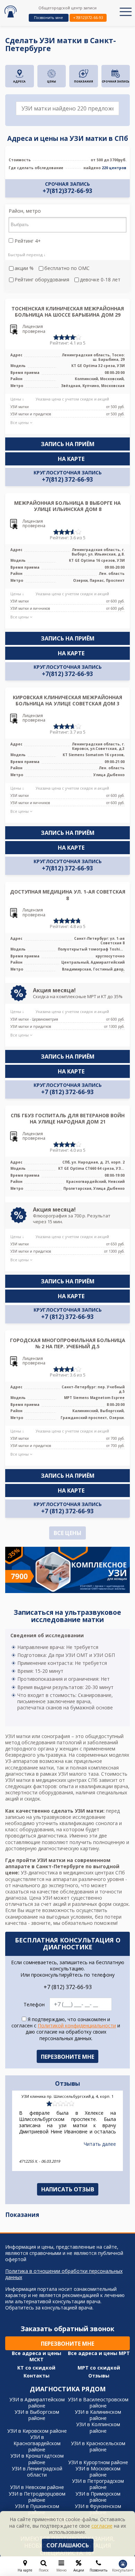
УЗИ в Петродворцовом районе (37, 2497)
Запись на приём (68, 444)
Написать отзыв (68, 2189)
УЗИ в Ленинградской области (37, 2472)
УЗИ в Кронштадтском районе (37, 2459)
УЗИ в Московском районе (98, 2472)
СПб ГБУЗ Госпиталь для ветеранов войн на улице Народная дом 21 (68, 1118)
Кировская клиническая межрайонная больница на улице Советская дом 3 (67, 700)
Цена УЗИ (41, 1898)
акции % (24, 268)
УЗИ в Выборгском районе (37, 2415)
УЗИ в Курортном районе (98, 2462)
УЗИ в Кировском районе (37, 2431)
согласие (102, 2526)
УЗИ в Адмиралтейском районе (37, 2403)
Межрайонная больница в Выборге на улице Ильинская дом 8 (67, 506)
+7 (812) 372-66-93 (67, 1092)
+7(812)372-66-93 (88, 17)
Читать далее (100, 2144)
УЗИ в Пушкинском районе (37, 2509)
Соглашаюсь (68, 2545)
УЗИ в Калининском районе (98, 2415)
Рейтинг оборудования (42, 280)
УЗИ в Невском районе (37, 2487)
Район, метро (25, 211)
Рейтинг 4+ (27, 241)
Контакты (37, 2376)
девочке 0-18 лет (100, 280)
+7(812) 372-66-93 (67, 480)
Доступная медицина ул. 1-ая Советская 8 (68, 895)
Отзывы (99, 2376)
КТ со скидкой (36, 2368)
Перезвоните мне (67, 2344)
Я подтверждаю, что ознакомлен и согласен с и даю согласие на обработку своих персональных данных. (66, 2029)
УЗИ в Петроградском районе (98, 2484)
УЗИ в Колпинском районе (98, 2427)
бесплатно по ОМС (67, 268)
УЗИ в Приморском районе (98, 2497)
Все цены (67, 1533)
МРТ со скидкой (99, 2368)
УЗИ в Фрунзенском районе (98, 2509)
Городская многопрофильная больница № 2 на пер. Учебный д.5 (68, 1343)
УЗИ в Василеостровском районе (98, 2403)
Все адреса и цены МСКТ (37, 2356)
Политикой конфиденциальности (77, 2025)
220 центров (114, 168)
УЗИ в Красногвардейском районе (37, 2443)
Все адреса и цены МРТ (99, 2353)
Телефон (34, 2005)
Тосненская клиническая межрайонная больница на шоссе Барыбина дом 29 (68, 312)
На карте (71, 459)
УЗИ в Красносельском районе (98, 2446)
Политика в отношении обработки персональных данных (64, 2274)
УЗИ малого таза (78, 1774)
